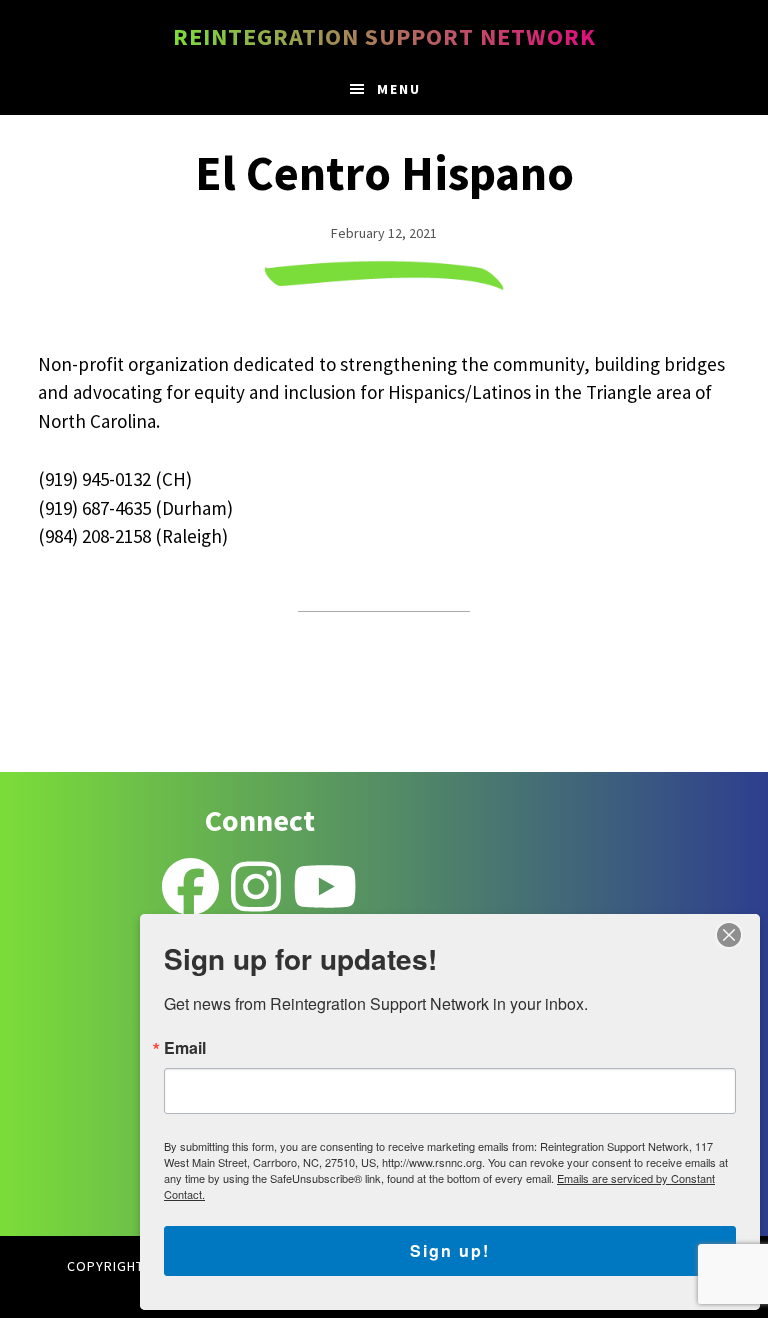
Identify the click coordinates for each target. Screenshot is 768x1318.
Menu (399, 89)
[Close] (729, 935)
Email (185, 1048)
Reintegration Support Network (384, 36)
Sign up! (450, 1250)
